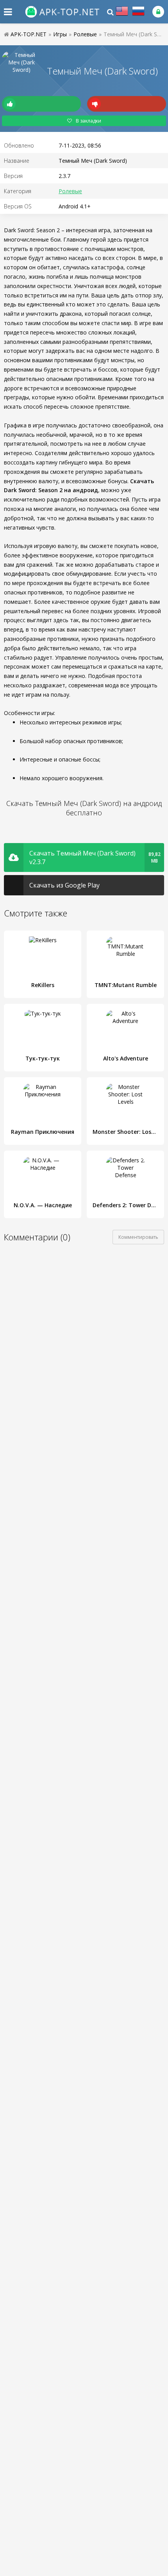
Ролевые (70, 191)
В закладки (88, 121)
